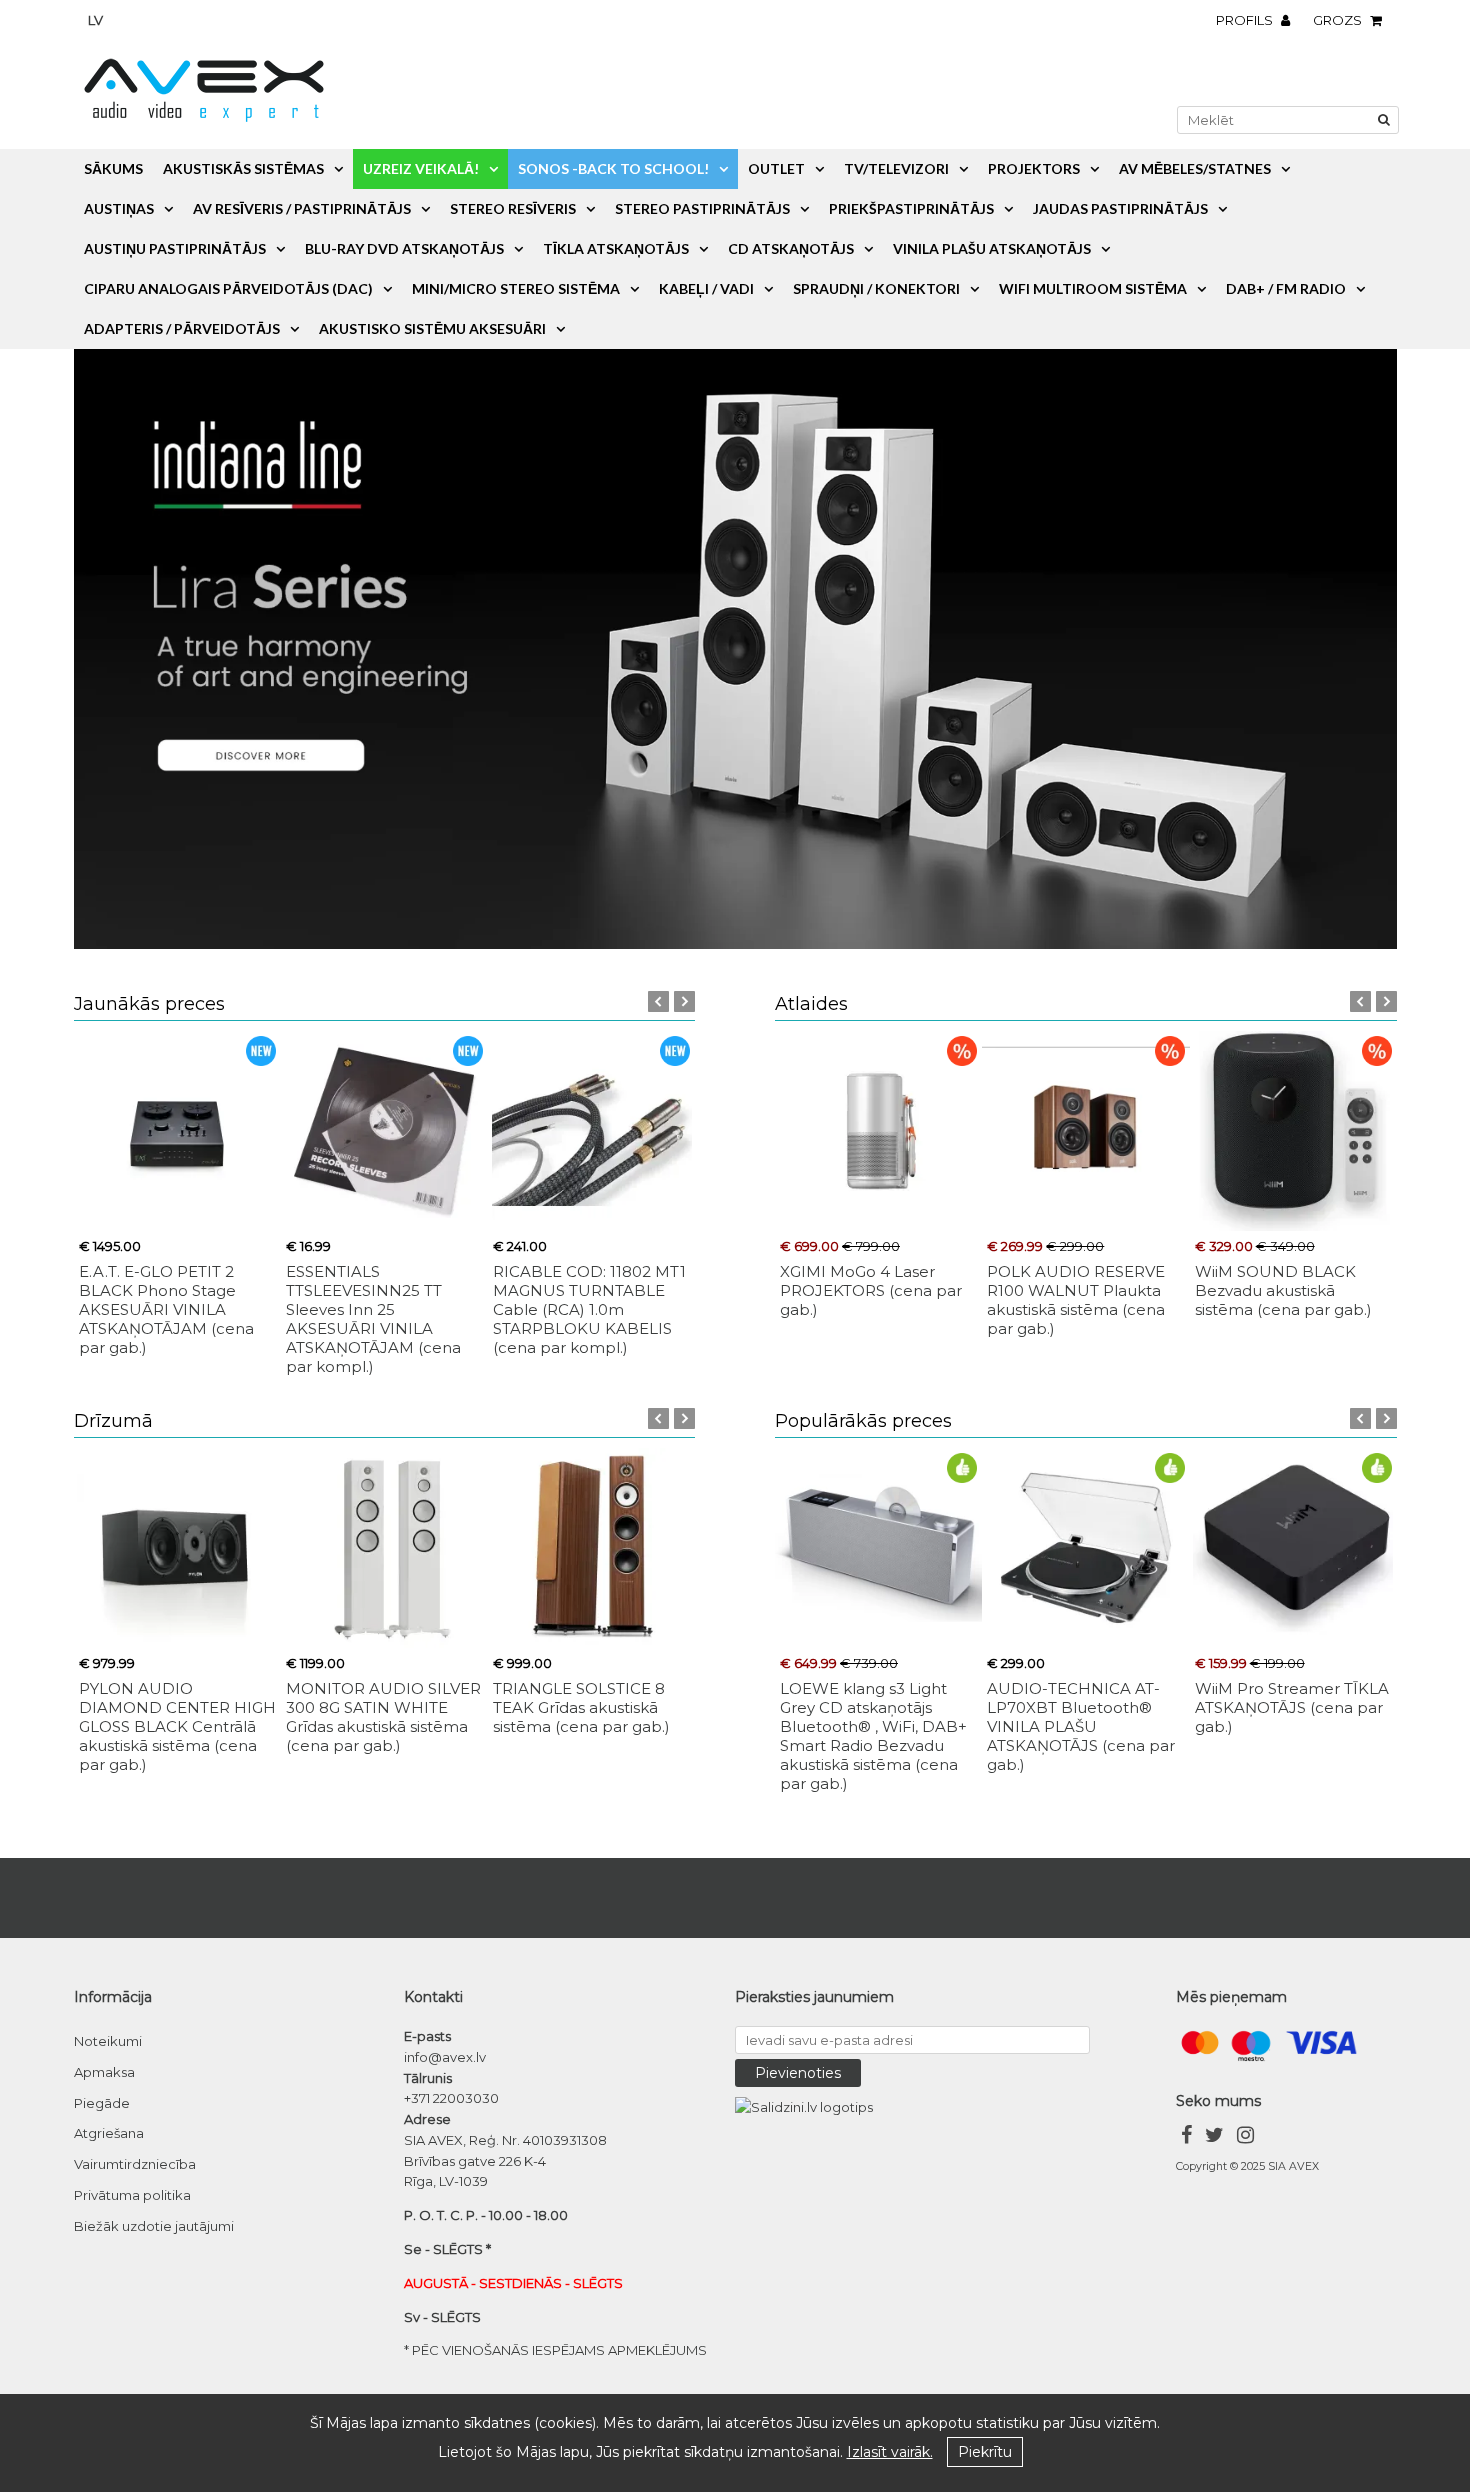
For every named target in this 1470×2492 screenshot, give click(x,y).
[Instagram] (1245, 2137)
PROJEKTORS (1034, 168)
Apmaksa (104, 2072)
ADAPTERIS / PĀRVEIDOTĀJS (182, 328)
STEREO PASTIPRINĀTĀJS (702, 208)
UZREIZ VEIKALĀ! (421, 168)
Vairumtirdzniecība (135, 2164)
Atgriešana (109, 2133)
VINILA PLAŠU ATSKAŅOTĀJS (992, 248)
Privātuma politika (132, 2195)
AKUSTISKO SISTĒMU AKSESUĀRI (432, 328)
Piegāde (102, 2103)
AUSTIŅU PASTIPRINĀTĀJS (175, 248)
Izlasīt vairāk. (890, 2452)
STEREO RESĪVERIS (513, 208)
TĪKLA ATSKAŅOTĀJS (616, 248)
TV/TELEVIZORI (896, 168)
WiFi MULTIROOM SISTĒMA (1093, 288)
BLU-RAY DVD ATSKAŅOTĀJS (404, 248)
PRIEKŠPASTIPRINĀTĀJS (911, 208)
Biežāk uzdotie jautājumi (154, 2226)
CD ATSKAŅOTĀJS (791, 248)
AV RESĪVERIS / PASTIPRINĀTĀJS (302, 208)
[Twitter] (1214, 2137)
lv (95, 20)
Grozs (1339, 20)
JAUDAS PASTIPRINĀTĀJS (1120, 208)
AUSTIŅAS (119, 208)
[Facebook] (1186, 2137)
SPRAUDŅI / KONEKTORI (876, 288)
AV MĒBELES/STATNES (1195, 168)
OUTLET (776, 168)
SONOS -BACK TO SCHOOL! (613, 168)
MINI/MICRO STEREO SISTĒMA (516, 288)
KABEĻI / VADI (706, 288)
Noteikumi (108, 2041)
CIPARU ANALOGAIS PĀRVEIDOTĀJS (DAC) (228, 288)
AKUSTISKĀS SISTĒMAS (243, 168)
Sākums (113, 168)
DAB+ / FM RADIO (1286, 288)
